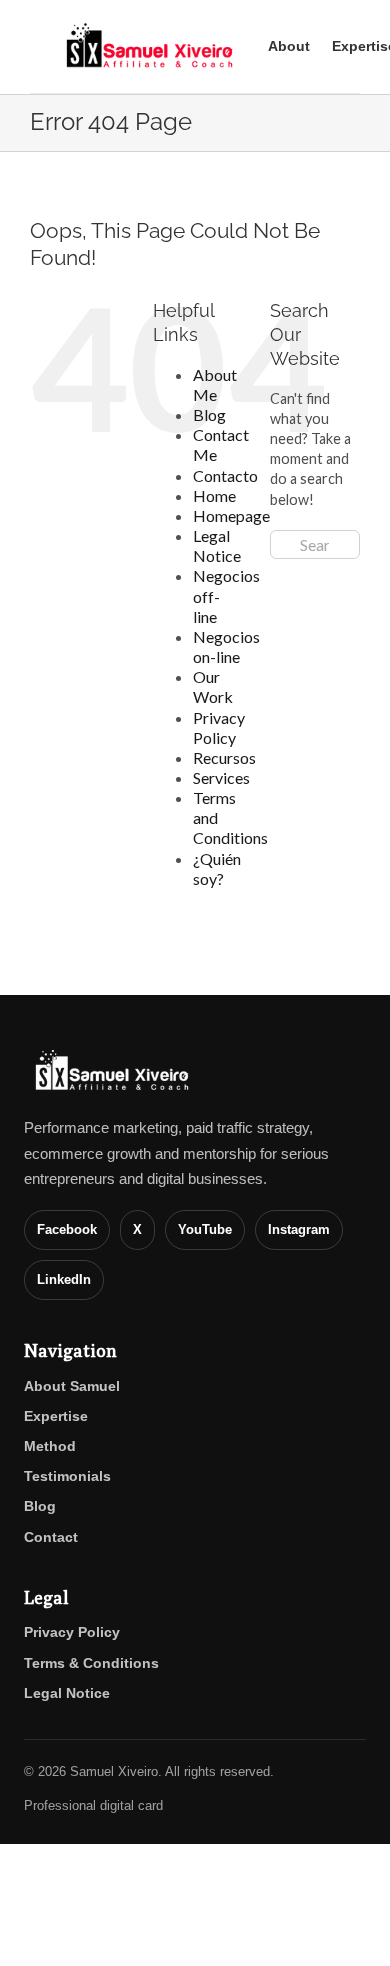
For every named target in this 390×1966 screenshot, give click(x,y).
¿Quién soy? (217, 868)
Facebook (67, 1229)
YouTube (205, 1229)
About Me (215, 384)
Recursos (224, 757)
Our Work (213, 686)
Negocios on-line (226, 646)
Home (214, 495)
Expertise (56, 1416)
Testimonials (67, 1476)
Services (221, 777)
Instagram (299, 1229)
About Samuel (72, 1386)
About (289, 46)
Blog (209, 414)
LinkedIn (64, 1279)
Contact (51, 1537)
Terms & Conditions (91, 1663)
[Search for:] (315, 542)
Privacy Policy (219, 727)
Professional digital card (93, 1805)
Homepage (231, 515)
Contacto (225, 475)
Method (50, 1446)
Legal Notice (217, 545)
